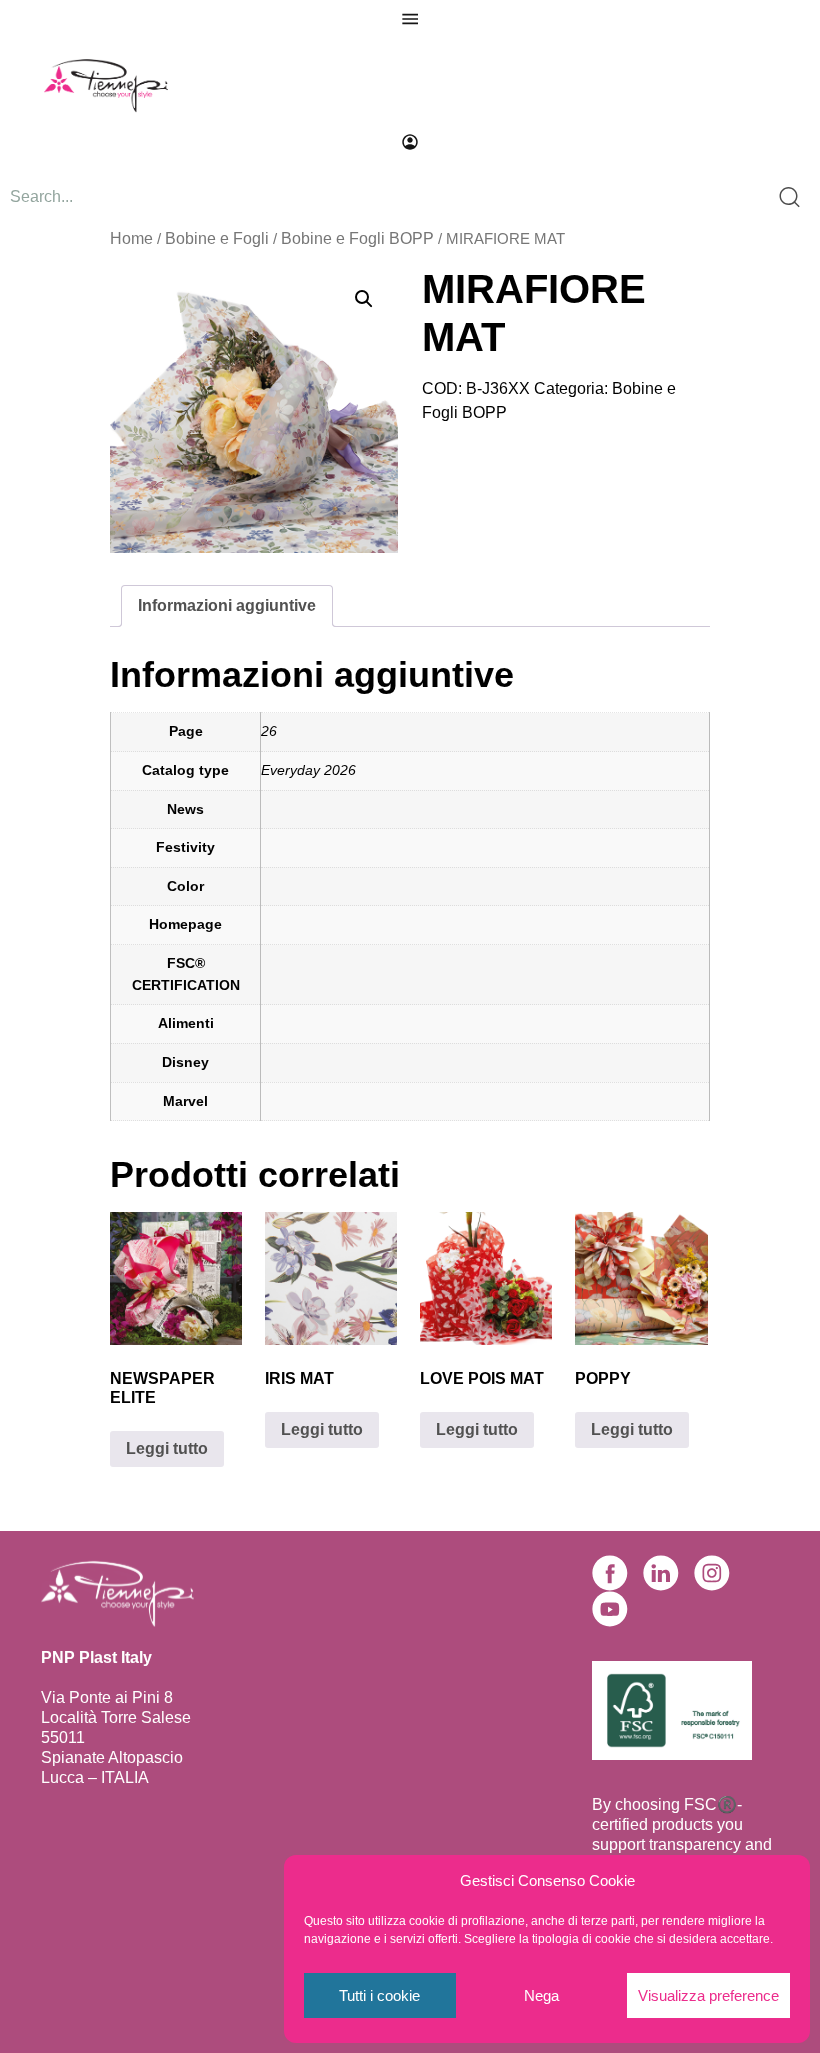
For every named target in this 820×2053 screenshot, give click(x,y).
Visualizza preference (708, 1995)
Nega (541, 1995)
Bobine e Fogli (217, 238)
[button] (364, 299)
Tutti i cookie (379, 1995)
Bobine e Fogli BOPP (357, 238)
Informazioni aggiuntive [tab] (227, 605)
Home (131, 238)
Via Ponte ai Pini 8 (107, 1697)
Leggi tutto (167, 1448)
